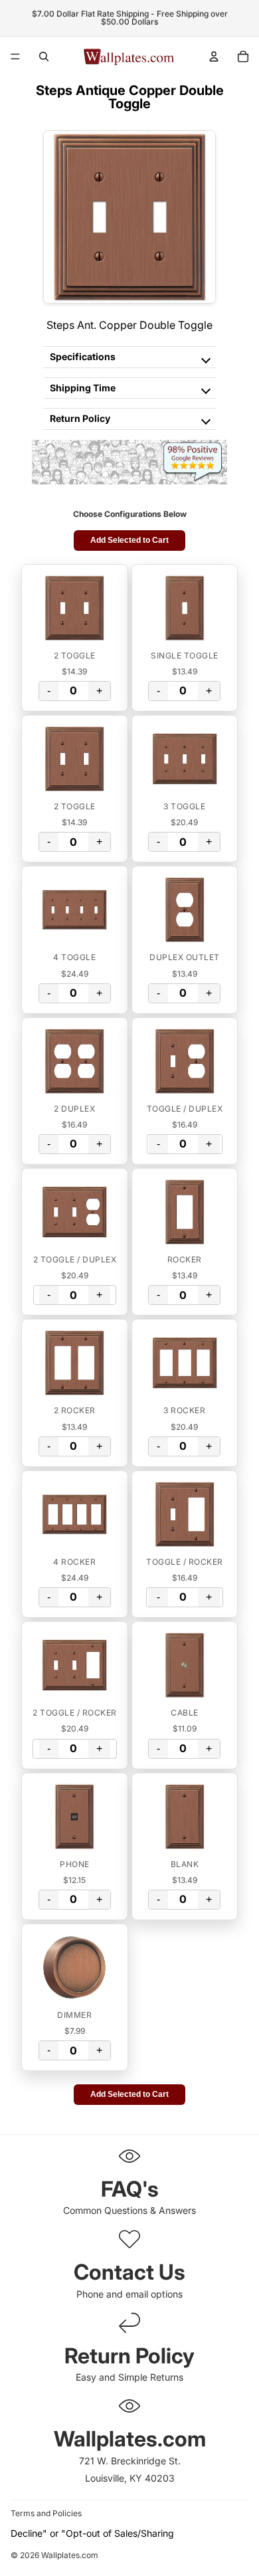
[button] (75, 608)
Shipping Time (83, 388)
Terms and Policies (46, 2513)
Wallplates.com (70, 2556)
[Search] (44, 56)
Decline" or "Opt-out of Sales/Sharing (92, 2533)
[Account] (214, 56)
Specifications (83, 356)
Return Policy (80, 418)
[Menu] (15, 56)
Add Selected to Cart (129, 540)
